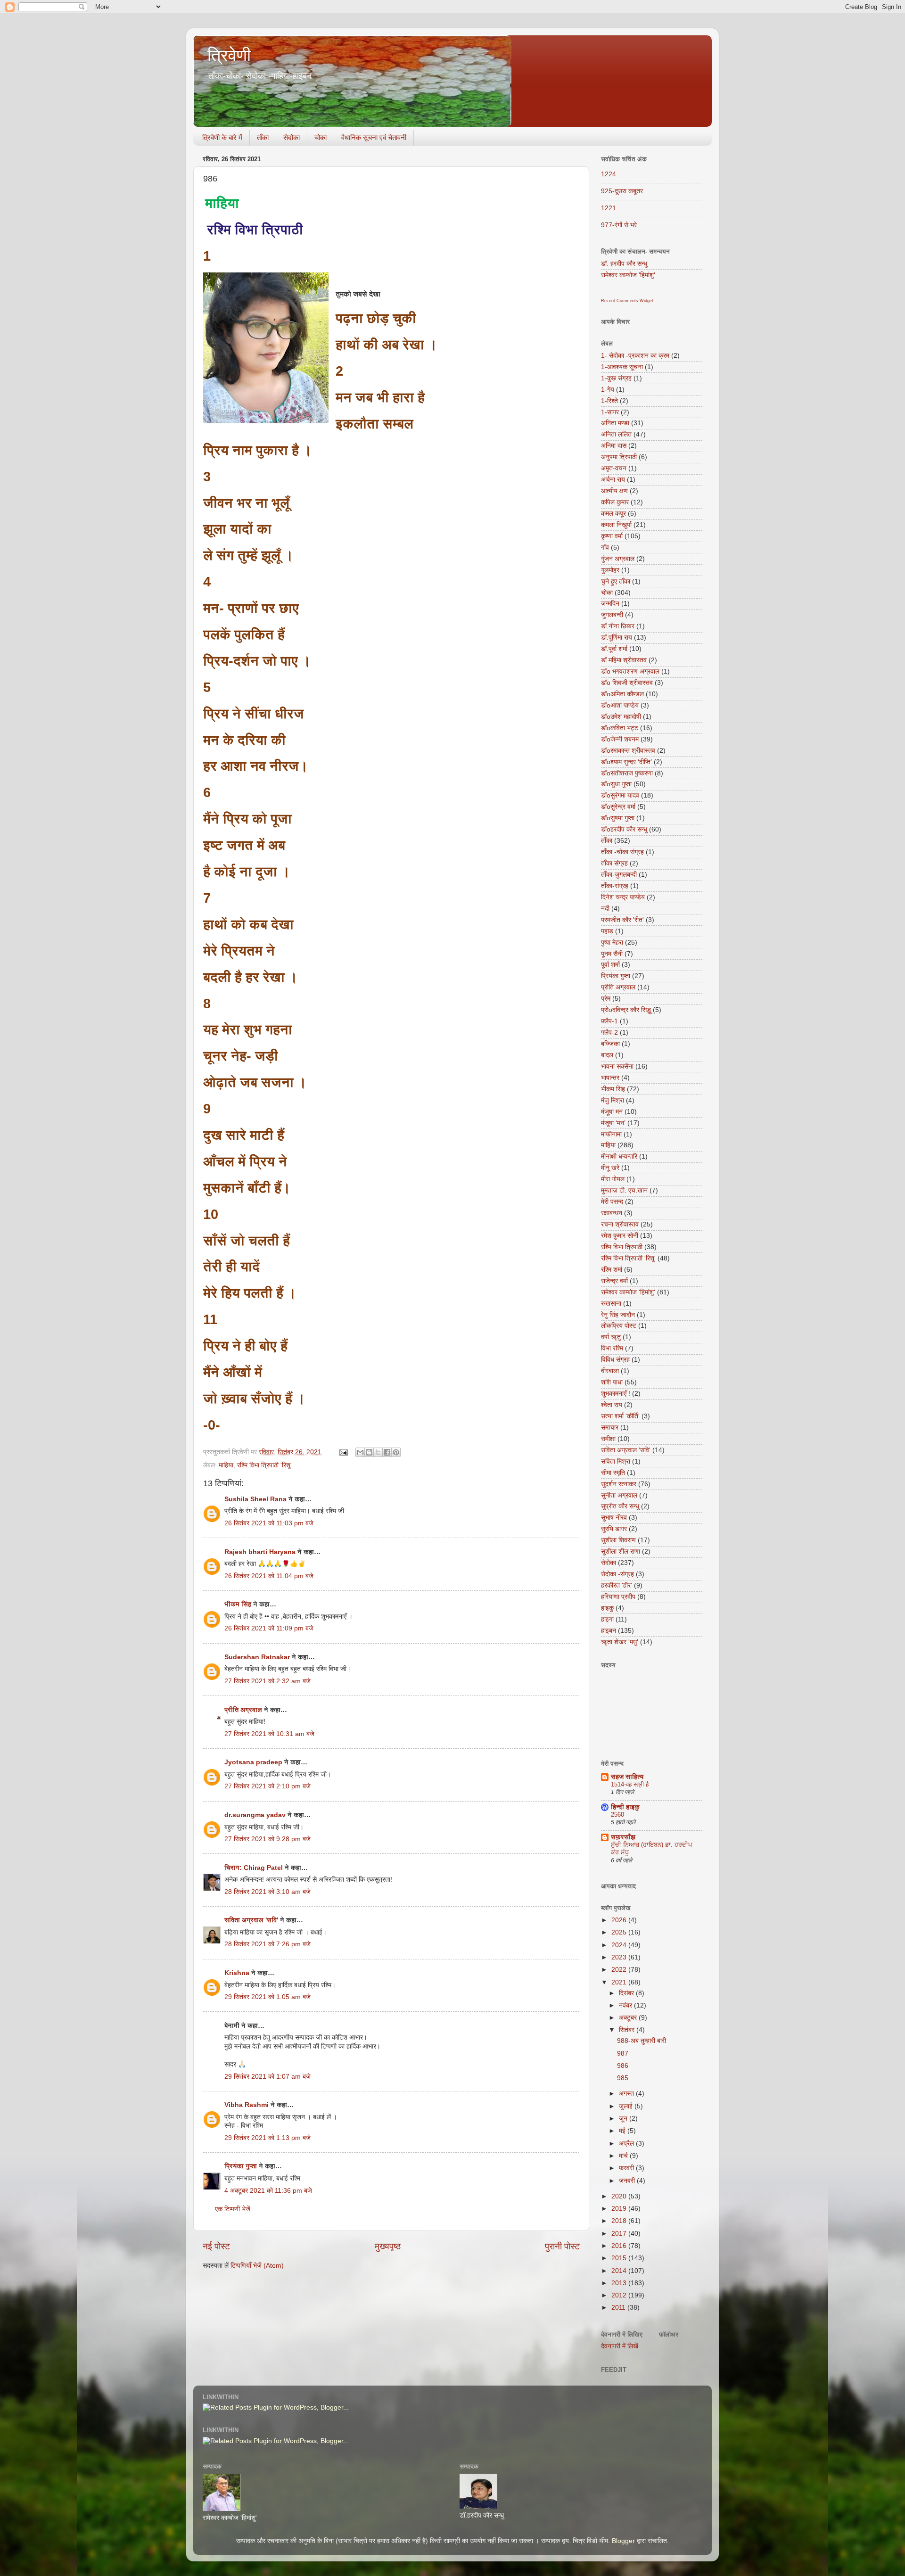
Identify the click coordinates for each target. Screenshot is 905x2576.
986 (623, 2066)
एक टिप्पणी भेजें (233, 2209)
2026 (620, 1920)
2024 (620, 1945)
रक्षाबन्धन (612, 1213)
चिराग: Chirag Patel (254, 1868)
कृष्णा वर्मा (612, 536)
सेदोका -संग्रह (617, 1574)
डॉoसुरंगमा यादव (620, 795)
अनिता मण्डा (615, 423)
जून (624, 2119)
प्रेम (606, 999)
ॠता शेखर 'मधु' (620, 1642)
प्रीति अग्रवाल (243, 1710)
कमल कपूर (613, 514)
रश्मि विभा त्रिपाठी (622, 1247)
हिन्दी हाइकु (625, 1807)
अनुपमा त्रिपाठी (619, 457)
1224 (609, 174)
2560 (617, 1815)
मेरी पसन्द (612, 1202)
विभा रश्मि (612, 1348)
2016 (620, 2246)
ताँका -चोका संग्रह (622, 852)
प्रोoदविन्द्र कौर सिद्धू (626, 1010)
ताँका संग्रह (614, 863)
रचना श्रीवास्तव (620, 1224)
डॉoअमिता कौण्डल (622, 694)
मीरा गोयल (613, 1179)
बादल (607, 1055)
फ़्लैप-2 (609, 1033)
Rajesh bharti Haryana (260, 1552)
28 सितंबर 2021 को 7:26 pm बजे (267, 1944)
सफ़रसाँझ (623, 1837)
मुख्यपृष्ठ (388, 2246)
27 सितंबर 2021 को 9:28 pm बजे (267, 1839)
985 (623, 2078)
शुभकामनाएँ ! (616, 1394)
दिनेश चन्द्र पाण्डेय (623, 897)
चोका (321, 137)
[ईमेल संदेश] (343, 1452)
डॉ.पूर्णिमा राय (617, 638)
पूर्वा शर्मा (610, 965)
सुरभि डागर (614, 1529)
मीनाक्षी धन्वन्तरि (619, 1156)
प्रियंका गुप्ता (242, 2166)
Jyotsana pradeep (253, 1762)
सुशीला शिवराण (618, 1540)
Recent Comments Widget (627, 301)
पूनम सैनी (612, 954)
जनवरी (628, 2181)
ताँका (263, 137)
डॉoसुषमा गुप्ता (618, 818)
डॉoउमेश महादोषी (621, 717)
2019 (620, 2209)
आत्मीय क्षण (614, 491)
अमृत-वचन (614, 468)
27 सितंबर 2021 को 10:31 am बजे (269, 1734)
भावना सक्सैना (617, 1066)
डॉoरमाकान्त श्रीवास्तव (628, 751)
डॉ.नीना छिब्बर (618, 626)
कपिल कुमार (615, 502)
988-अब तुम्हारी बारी (642, 2041)
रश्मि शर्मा (612, 1270)
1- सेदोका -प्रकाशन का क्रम (635, 356)
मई (623, 2131)
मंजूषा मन (612, 1112)
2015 (620, 2258)
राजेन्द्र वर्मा (614, 1281)
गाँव (605, 547)
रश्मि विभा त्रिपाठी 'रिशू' (264, 1465)
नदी (605, 909)
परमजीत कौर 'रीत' (622, 920)
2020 (620, 2196)
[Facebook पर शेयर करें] (387, 1452)
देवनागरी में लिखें (620, 2346)
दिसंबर (627, 1993)
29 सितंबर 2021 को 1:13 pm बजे (267, 2138)
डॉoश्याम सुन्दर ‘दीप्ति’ (626, 762)
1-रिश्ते (609, 401)
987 (623, 2053)
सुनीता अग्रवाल (619, 1495)
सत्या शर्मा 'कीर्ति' (620, 1416)
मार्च (624, 2156)
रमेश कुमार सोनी (620, 1236)
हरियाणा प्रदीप (618, 1597)
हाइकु (607, 1608)
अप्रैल (627, 2144)
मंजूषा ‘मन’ (613, 1123)
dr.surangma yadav (255, 1815)
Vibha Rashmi (247, 2105)
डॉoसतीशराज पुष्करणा (627, 773)
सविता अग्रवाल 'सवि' (251, 1920)
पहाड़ (607, 931)
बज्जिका (610, 1044)
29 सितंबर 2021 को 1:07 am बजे (267, 2077)
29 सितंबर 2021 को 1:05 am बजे (267, 1997)
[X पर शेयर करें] (378, 1452)
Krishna (237, 1973)
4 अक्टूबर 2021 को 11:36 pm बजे (268, 2191)
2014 (620, 2271)
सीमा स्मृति (613, 1473)
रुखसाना (611, 1304)
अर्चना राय (613, 480)
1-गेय (608, 390)
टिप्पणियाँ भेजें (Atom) (257, 2266)
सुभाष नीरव (614, 1518)
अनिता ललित (616, 434)
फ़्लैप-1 (609, 1021)
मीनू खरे (610, 1168)
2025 (620, 1932)
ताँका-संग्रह (615, 886)
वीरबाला (610, 1371)
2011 (619, 2308)
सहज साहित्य (627, 1777)
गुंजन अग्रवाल (618, 559)
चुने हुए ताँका (616, 581)
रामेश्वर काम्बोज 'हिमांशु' (628, 275)
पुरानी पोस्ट (562, 2246)
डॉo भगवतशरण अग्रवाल (630, 671)
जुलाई (627, 2106)
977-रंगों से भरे (619, 225)
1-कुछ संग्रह (616, 378)
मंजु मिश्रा (613, 1100)
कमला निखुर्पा (616, 525)
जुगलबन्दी (612, 615)
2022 (620, 1970)
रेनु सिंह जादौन (618, 1315)
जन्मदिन (610, 604)
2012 (620, 2295)
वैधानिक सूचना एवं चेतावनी (374, 137)
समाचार (610, 1428)
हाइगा (607, 1619)
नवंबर (626, 2005)
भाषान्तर (610, 1078)
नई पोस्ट (216, 2246)
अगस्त (627, 2094)
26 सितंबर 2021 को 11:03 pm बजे (269, 1523)
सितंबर (628, 2030)
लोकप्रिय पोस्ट (619, 1326)
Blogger (623, 2541)
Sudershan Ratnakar (257, 1657)
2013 (620, 2283)
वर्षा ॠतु (611, 1337)
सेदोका (292, 137)
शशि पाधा (612, 1382)
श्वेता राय (612, 1405)
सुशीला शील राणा (621, 1551)
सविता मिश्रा (616, 1461)
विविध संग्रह (615, 1360)
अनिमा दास (614, 446)
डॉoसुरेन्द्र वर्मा (618, 807)
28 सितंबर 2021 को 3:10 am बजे (267, 1892)
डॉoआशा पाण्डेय (620, 705)
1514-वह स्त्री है (630, 1784)
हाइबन (609, 1631)
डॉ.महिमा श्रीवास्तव (624, 660)
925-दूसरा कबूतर (622, 191)
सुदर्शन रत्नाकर (619, 1484)
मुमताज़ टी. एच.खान (624, 1190)
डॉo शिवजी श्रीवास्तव (627, 683)
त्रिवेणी (229, 55)
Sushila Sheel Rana (255, 1499)
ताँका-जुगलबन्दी (619, 875)
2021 (620, 1982)
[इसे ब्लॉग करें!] (369, 1452)
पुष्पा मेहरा (612, 942)
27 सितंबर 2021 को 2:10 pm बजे (267, 1786)
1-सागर (610, 412)
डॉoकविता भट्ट (620, 728)
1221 (609, 208)
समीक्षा (608, 1439)
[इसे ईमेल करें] (360, 1452)
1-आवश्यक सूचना (622, 367)
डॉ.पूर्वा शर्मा (614, 649)
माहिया (226, 1465)
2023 (620, 1957)
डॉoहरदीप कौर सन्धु (624, 829)
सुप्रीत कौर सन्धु (620, 1506)
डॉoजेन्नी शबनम (620, 739)
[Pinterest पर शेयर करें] (396, 1452)
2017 (620, 2234)
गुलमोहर (610, 570)
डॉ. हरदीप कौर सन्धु (624, 264)
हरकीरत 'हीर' (617, 1585)
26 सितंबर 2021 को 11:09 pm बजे (269, 1628)
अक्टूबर (629, 2018)
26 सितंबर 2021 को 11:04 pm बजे (269, 1576)
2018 (620, 2221)
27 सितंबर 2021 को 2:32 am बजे (267, 1681)
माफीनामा (611, 1134)
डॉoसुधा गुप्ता (616, 784)
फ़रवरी (627, 2168)
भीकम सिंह (238, 1604)
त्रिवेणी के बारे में (222, 137)
